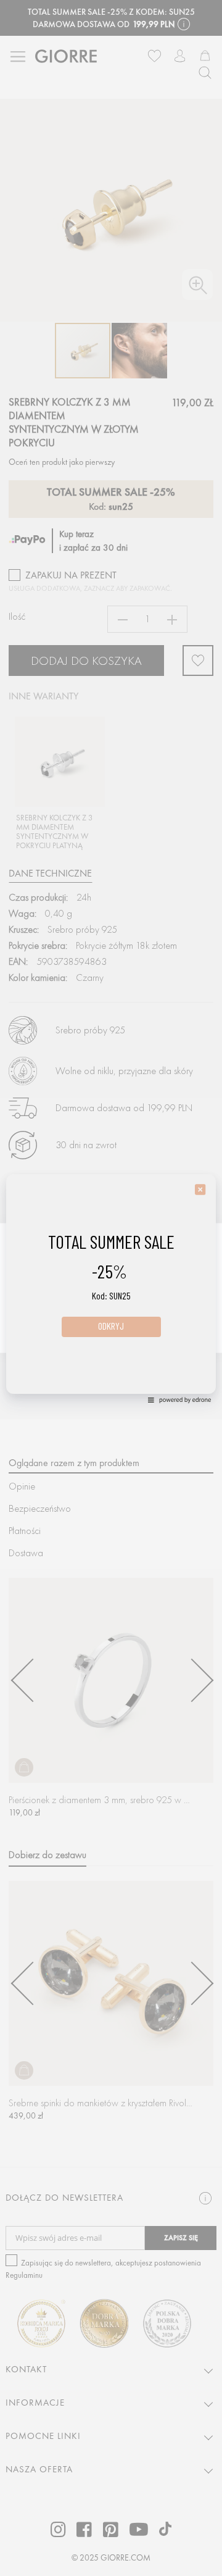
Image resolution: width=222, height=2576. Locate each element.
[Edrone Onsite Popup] (111, 1288)
